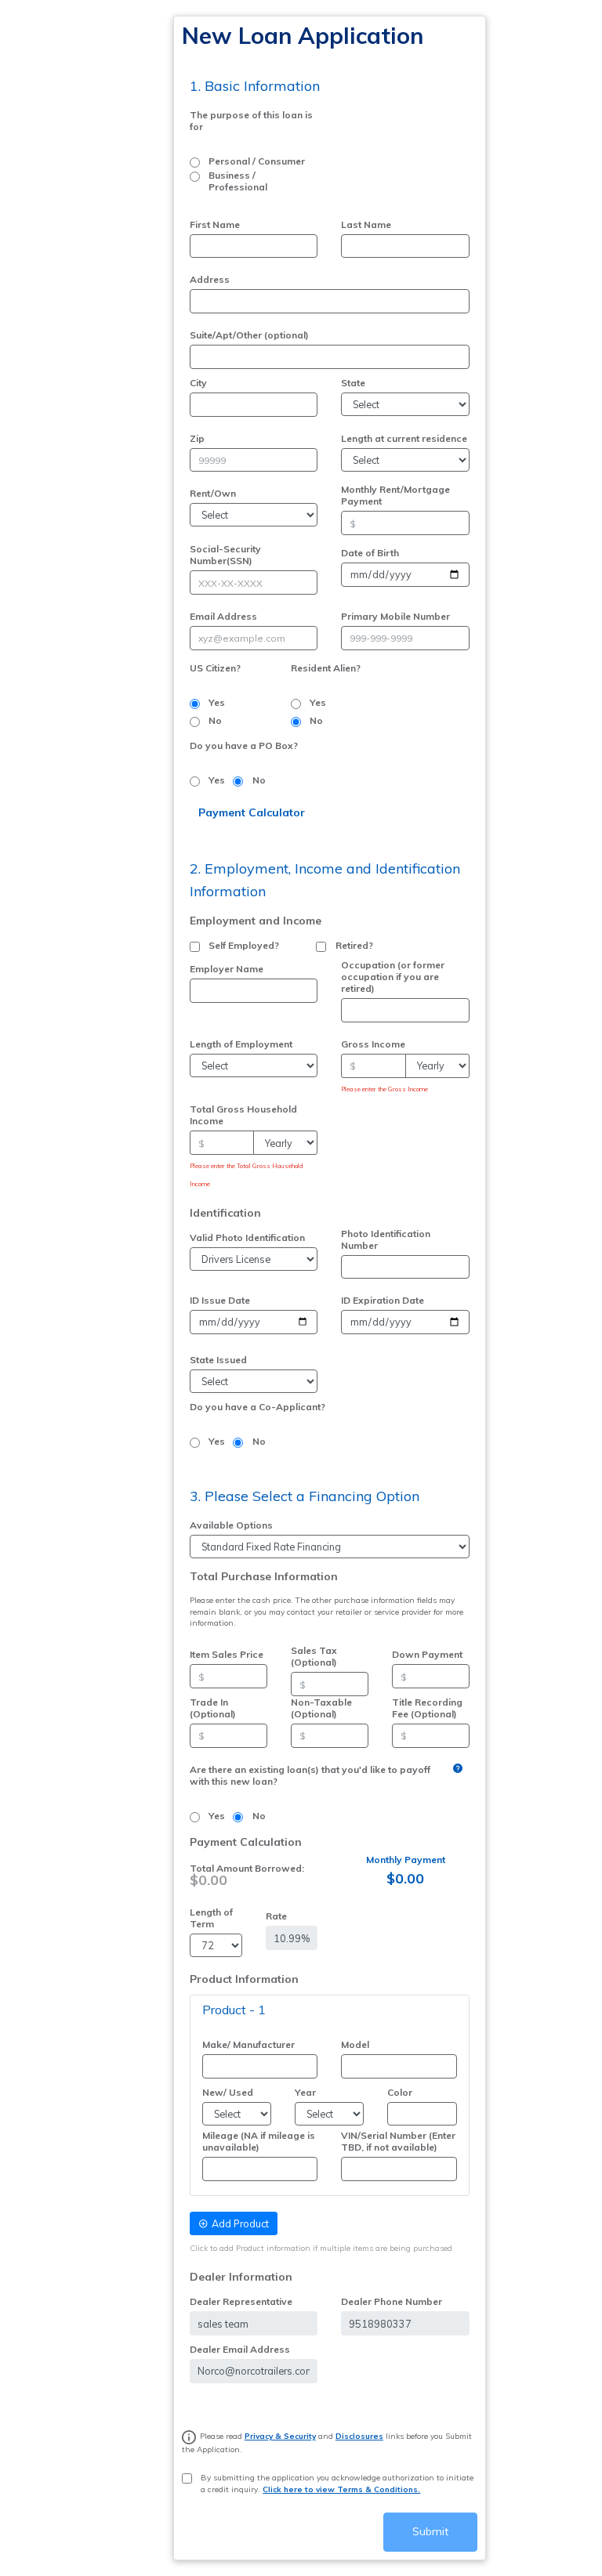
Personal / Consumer (257, 161)
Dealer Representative (241, 2301)
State (353, 383)
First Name (215, 224)
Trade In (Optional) (213, 1708)
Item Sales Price (227, 1654)
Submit (430, 2531)
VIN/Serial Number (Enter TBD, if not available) (398, 2141)
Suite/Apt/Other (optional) (249, 335)
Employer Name (227, 969)
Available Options (231, 1525)
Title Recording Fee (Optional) (427, 1708)
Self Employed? (244, 945)
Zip (197, 438)
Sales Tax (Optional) (314, 1656)
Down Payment (427, 1654)
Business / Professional (238, 181)
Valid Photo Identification (247, 1237)
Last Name (366, 224)
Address (210, 279)
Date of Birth (370, 553)
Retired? (354, 945)
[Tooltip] (458, 1768)
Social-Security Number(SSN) (225, 555)
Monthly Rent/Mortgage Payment (395, 495)
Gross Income (373, 1044)
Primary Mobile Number (395, 616)
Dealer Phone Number (392, 2301)
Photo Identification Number (386, 1239)
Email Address (223, 616)
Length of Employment (241, 1044)
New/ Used (228, 2092)
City (198, 383)
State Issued (218, 1360)
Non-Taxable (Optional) (321, 1708)
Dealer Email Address (240, 2349)
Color (400, 2092)
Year (305, 2092)
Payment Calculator (252, 812)
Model (355, 2044)
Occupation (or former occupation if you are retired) (393, 977)
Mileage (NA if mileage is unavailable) (259, 2141)
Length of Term (211, 1918)
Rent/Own (213, 493)
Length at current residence (404, 438)
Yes (217, 702)
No (215, 720)
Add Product (240, 2223)
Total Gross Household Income (243, 1115)
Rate (276, 1916)
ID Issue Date (220, 1300)
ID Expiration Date (383, 1300)
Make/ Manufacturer (248, 2044)
